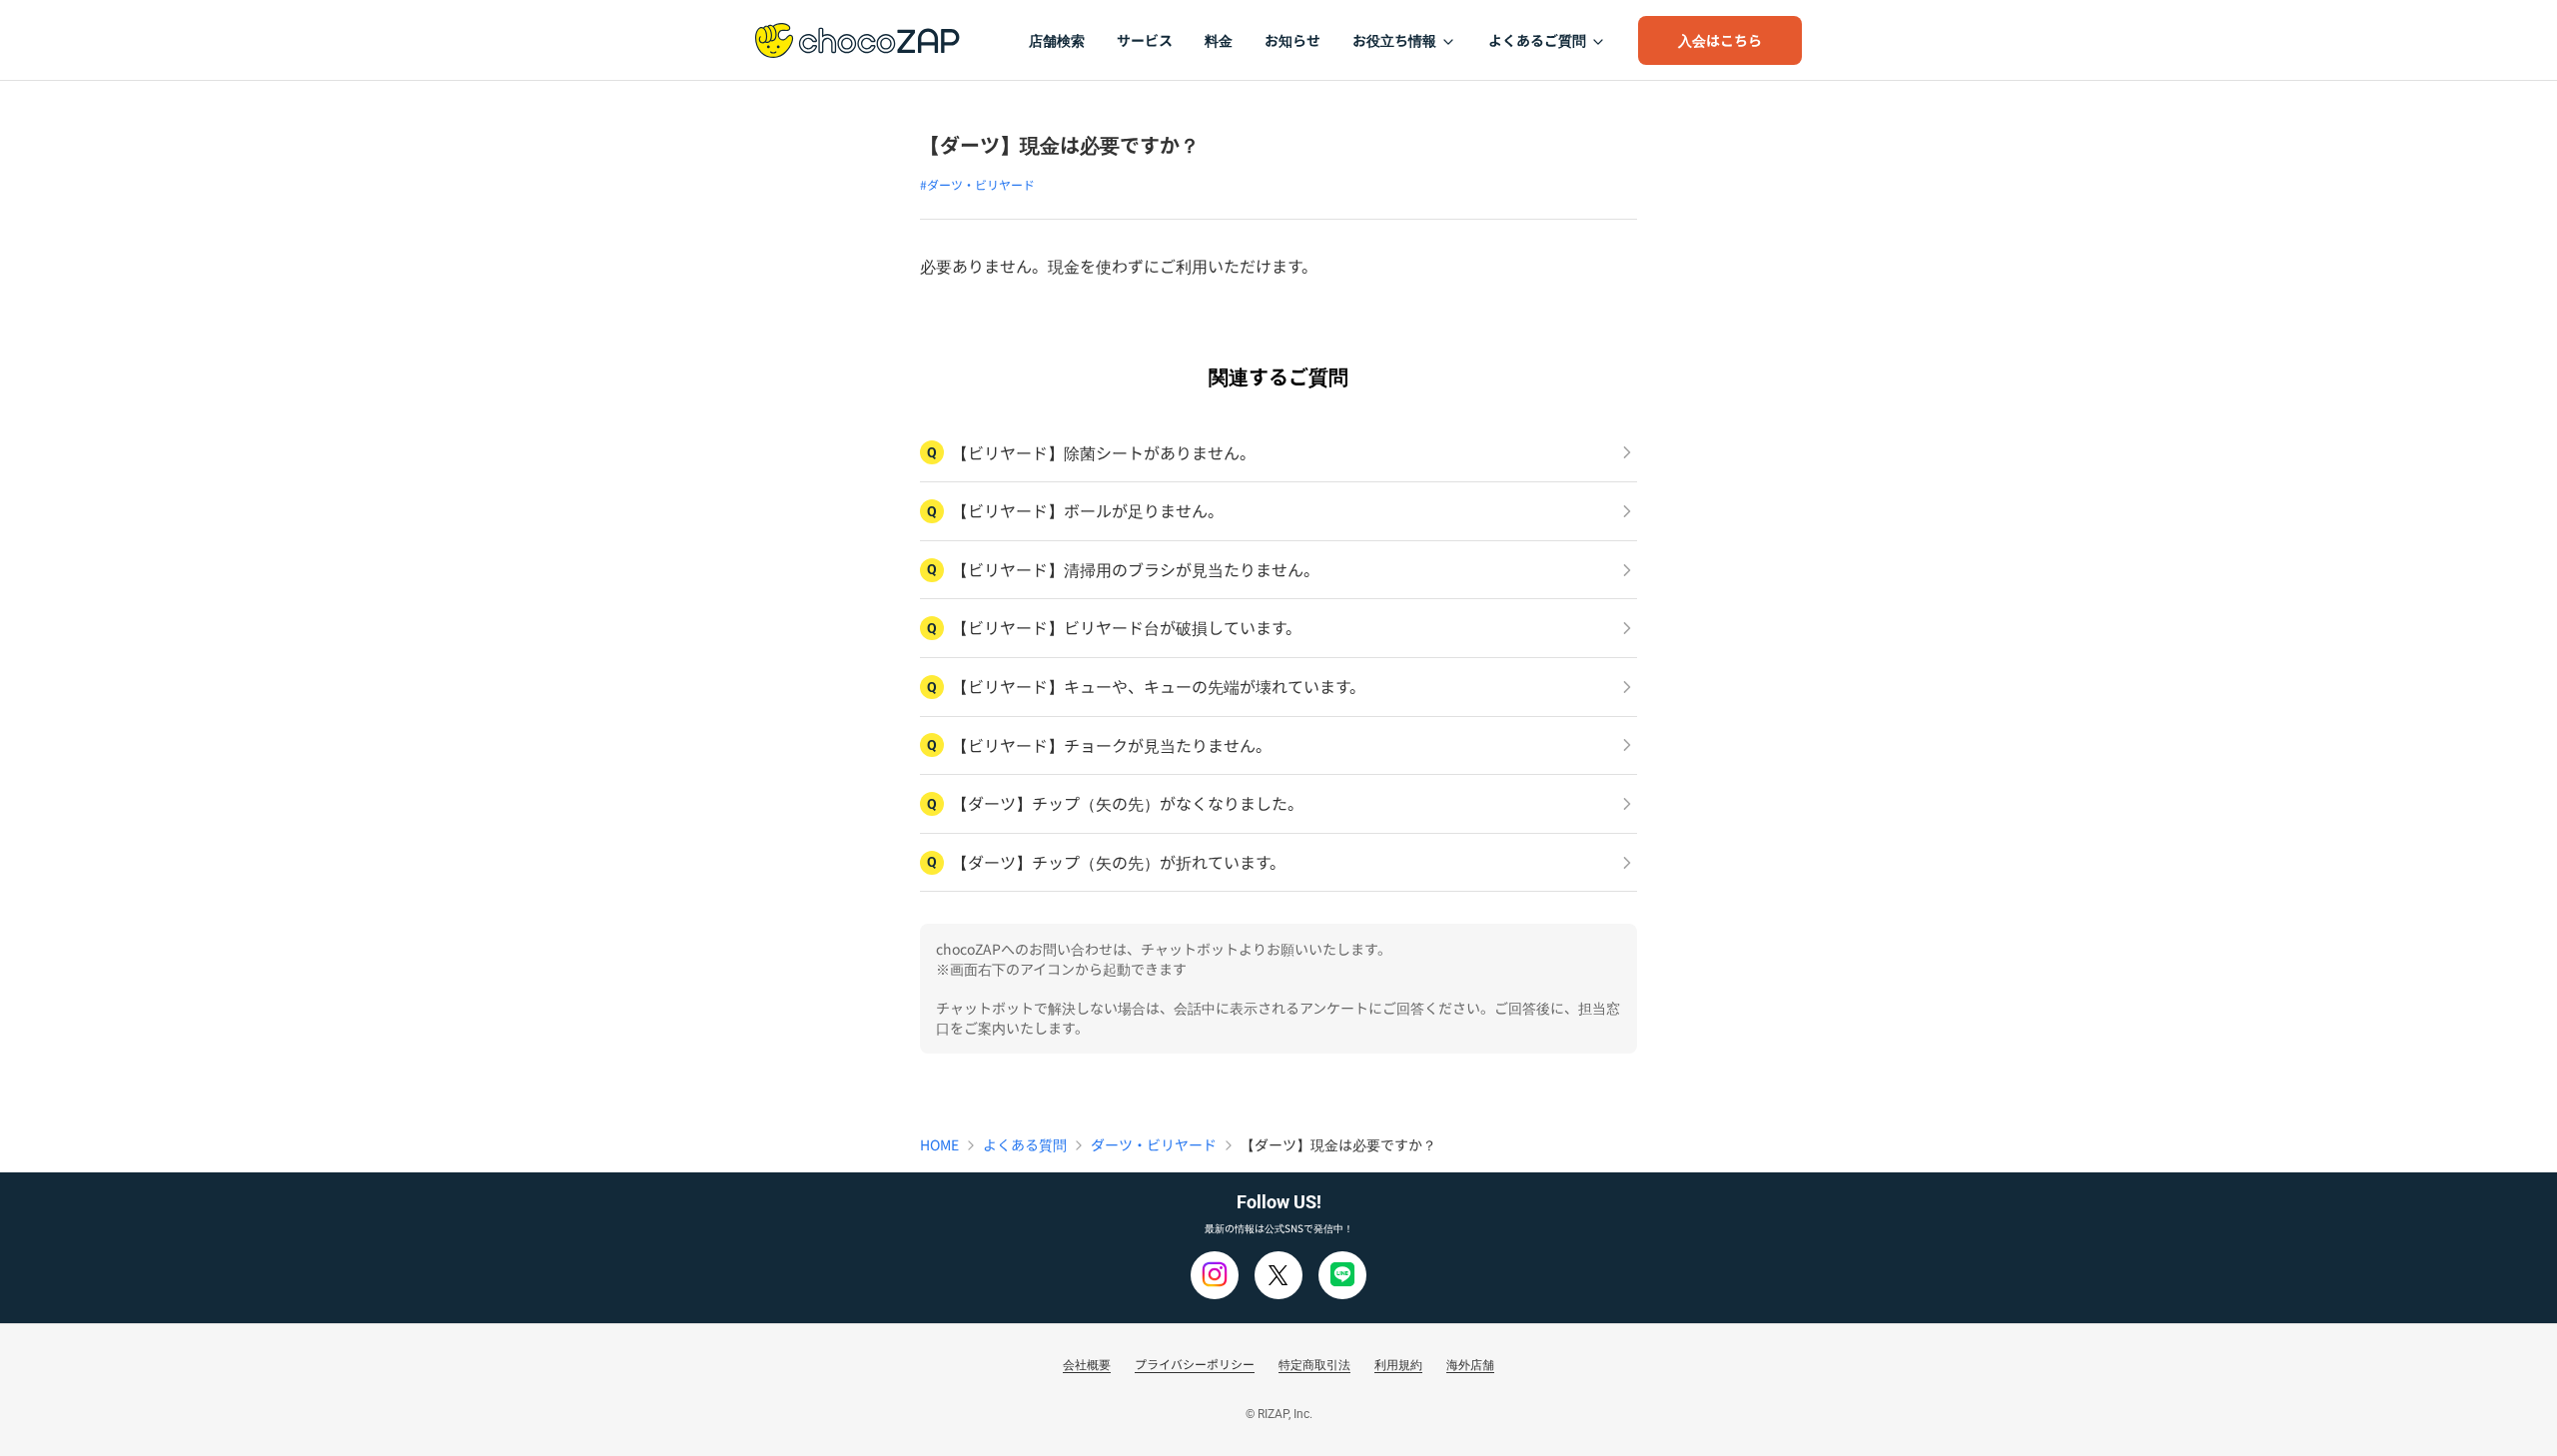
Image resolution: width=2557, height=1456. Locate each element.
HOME (939, 1144)
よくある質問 (1025, 1144)
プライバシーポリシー (1195, 1364)
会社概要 (1087, 1364)
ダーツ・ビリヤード (1154, 1144)
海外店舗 (1470, 1364)
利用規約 (1398, 1364)
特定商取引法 (1314, 1364)
